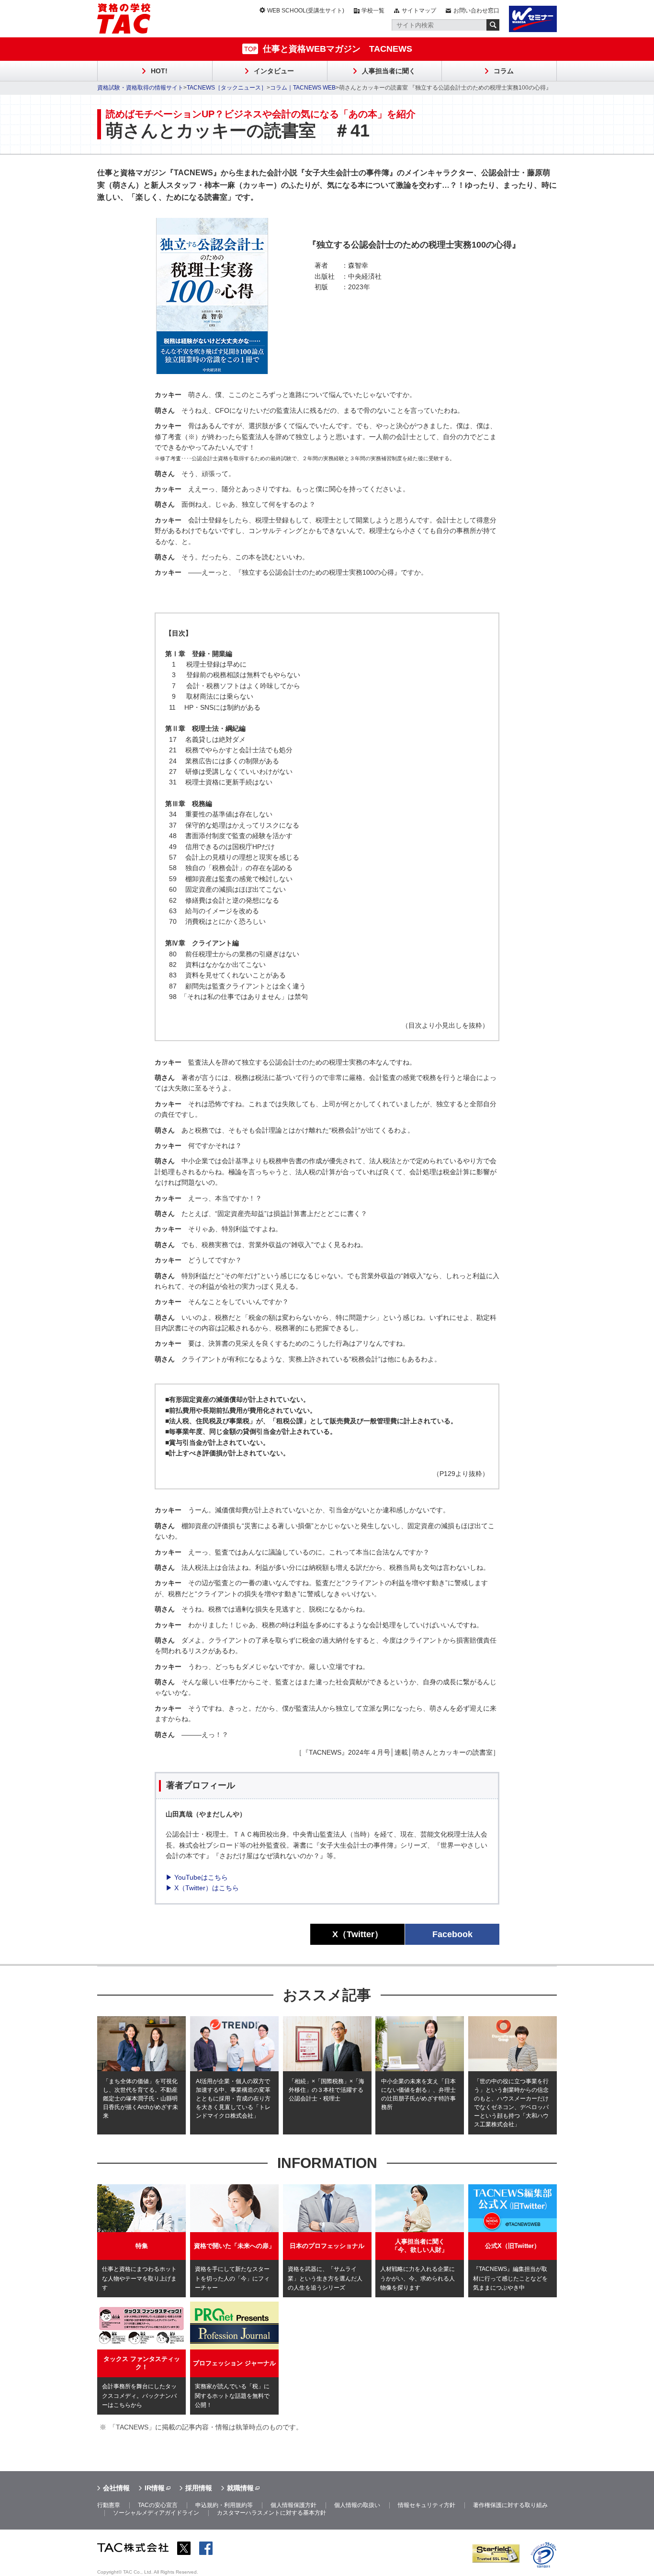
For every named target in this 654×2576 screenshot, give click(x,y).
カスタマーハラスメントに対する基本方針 (271, 2513)
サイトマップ (419, 11)
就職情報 (240, 2488)
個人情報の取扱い (357, 2505)
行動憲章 (109, 2505)
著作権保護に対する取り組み (510, 2505)
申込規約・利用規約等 (224, 2505)
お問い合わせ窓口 (476, 11)
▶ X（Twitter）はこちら (202, 1888)
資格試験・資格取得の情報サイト (140, 88)
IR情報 (155, 2488)
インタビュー (274, 71)
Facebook (452, 1934)
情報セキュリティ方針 (427, 2505)
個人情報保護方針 (293, 2505)
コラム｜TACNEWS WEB (303, 88)
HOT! (159, 71)
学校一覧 (373, 11)
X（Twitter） (358, 1934)
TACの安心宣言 (158, 2505)
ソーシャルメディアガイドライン (156, 2513)
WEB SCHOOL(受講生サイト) (306, 11)
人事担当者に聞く (389, 71)
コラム (504, 71)
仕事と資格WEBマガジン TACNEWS (338, 49)
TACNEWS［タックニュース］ (227, 88)
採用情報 (199, 2488)
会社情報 (116, 2488)
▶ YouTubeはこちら (197, 1877)
